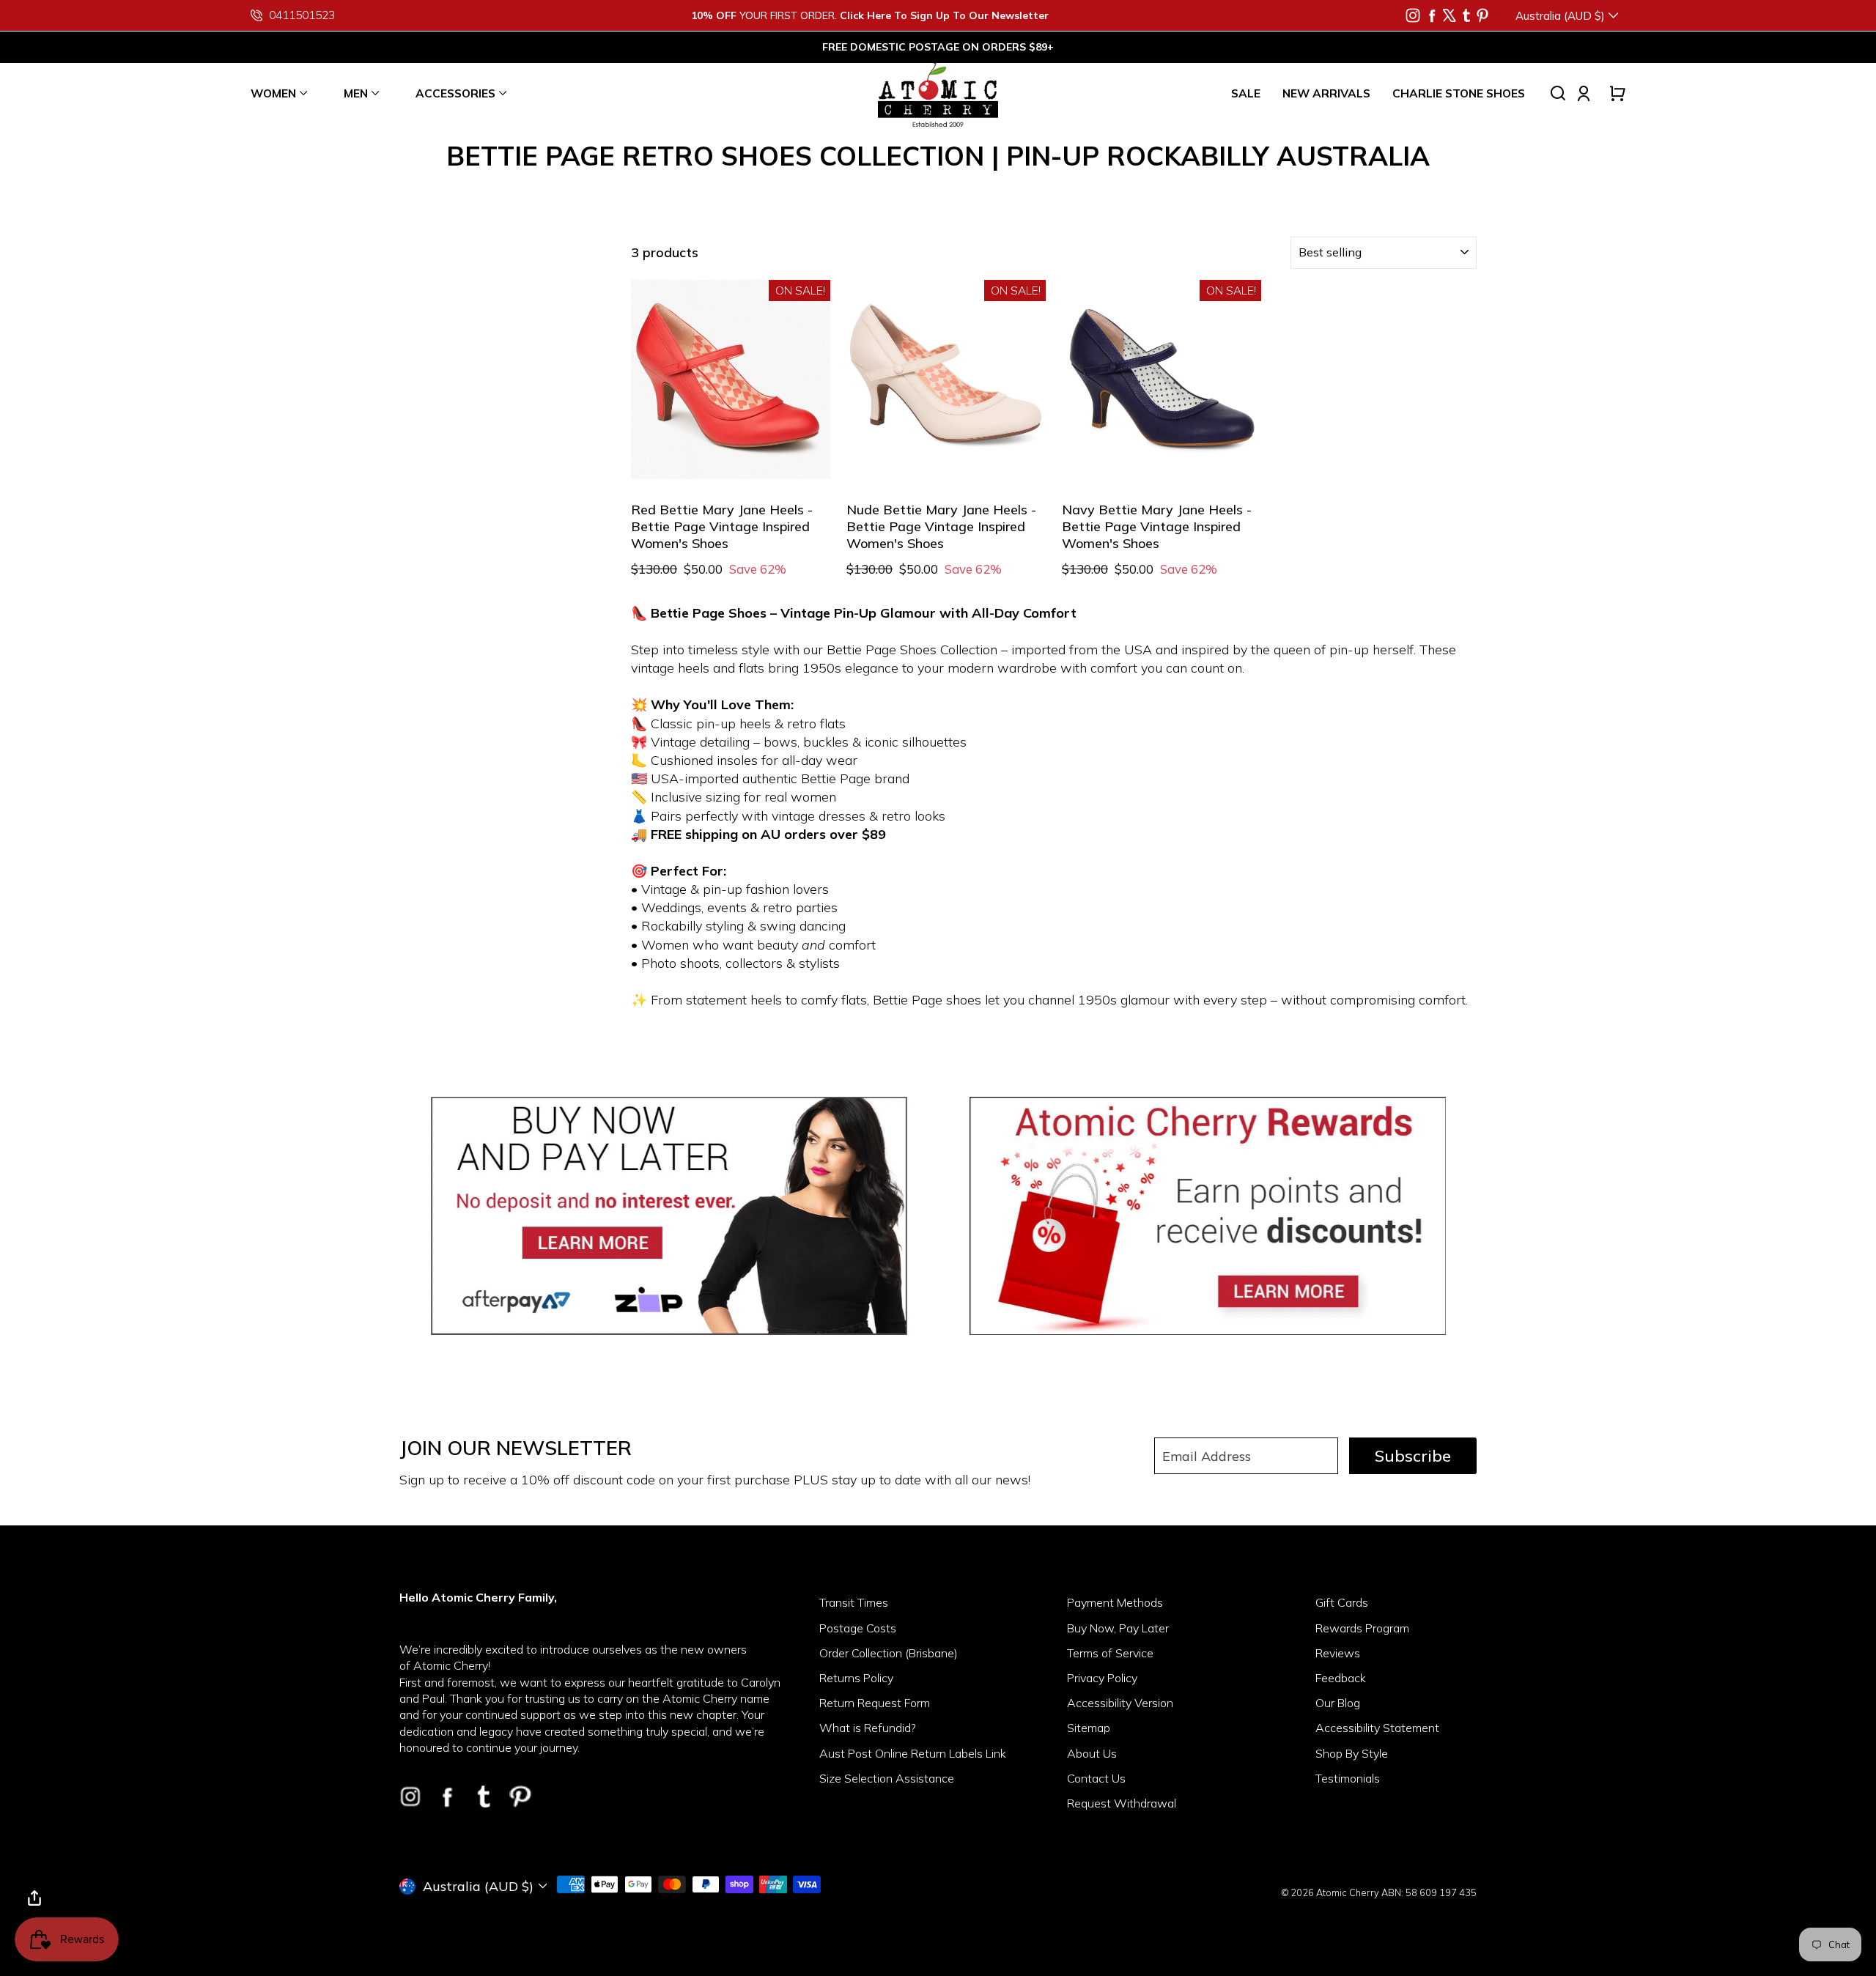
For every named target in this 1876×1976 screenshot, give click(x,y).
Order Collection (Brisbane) (889, 1653)
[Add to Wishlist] (804, 457)
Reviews (1338, 1653)
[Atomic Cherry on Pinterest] (1482, 15)
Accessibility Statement (1377, 1728)
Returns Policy (856, 1678)
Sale (1246, 93)
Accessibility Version (1120, 1703)
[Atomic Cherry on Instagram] (1413, 15)
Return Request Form (875, 1703)
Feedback (1341, 1678)
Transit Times (854, 1602)
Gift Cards (1342, 1602)
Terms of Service (1110, 1653)
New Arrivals (1326, 93)
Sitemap (1089, 1728)
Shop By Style (1352, 1753)
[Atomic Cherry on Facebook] (1432, 15)
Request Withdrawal (1122, 1803)
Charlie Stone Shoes (1459, 93)
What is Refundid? (868, 1728)
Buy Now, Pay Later (1118, 1628)
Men (356, 93)
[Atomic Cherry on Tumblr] (1466, 15)
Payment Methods (1115, 1602)
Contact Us (1096, 1778)
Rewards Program (1362, 1628)
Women (273, 93)
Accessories (455, 93)
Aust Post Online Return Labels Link (913, 1753)
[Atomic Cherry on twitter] (1450, 15)
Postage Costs (858, 1628)
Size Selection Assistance (887, 1778)
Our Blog (1338, 1703)
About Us (1092, 1753)
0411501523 (302, 15)
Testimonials (1348, 1778)
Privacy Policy (1102, 1678)
